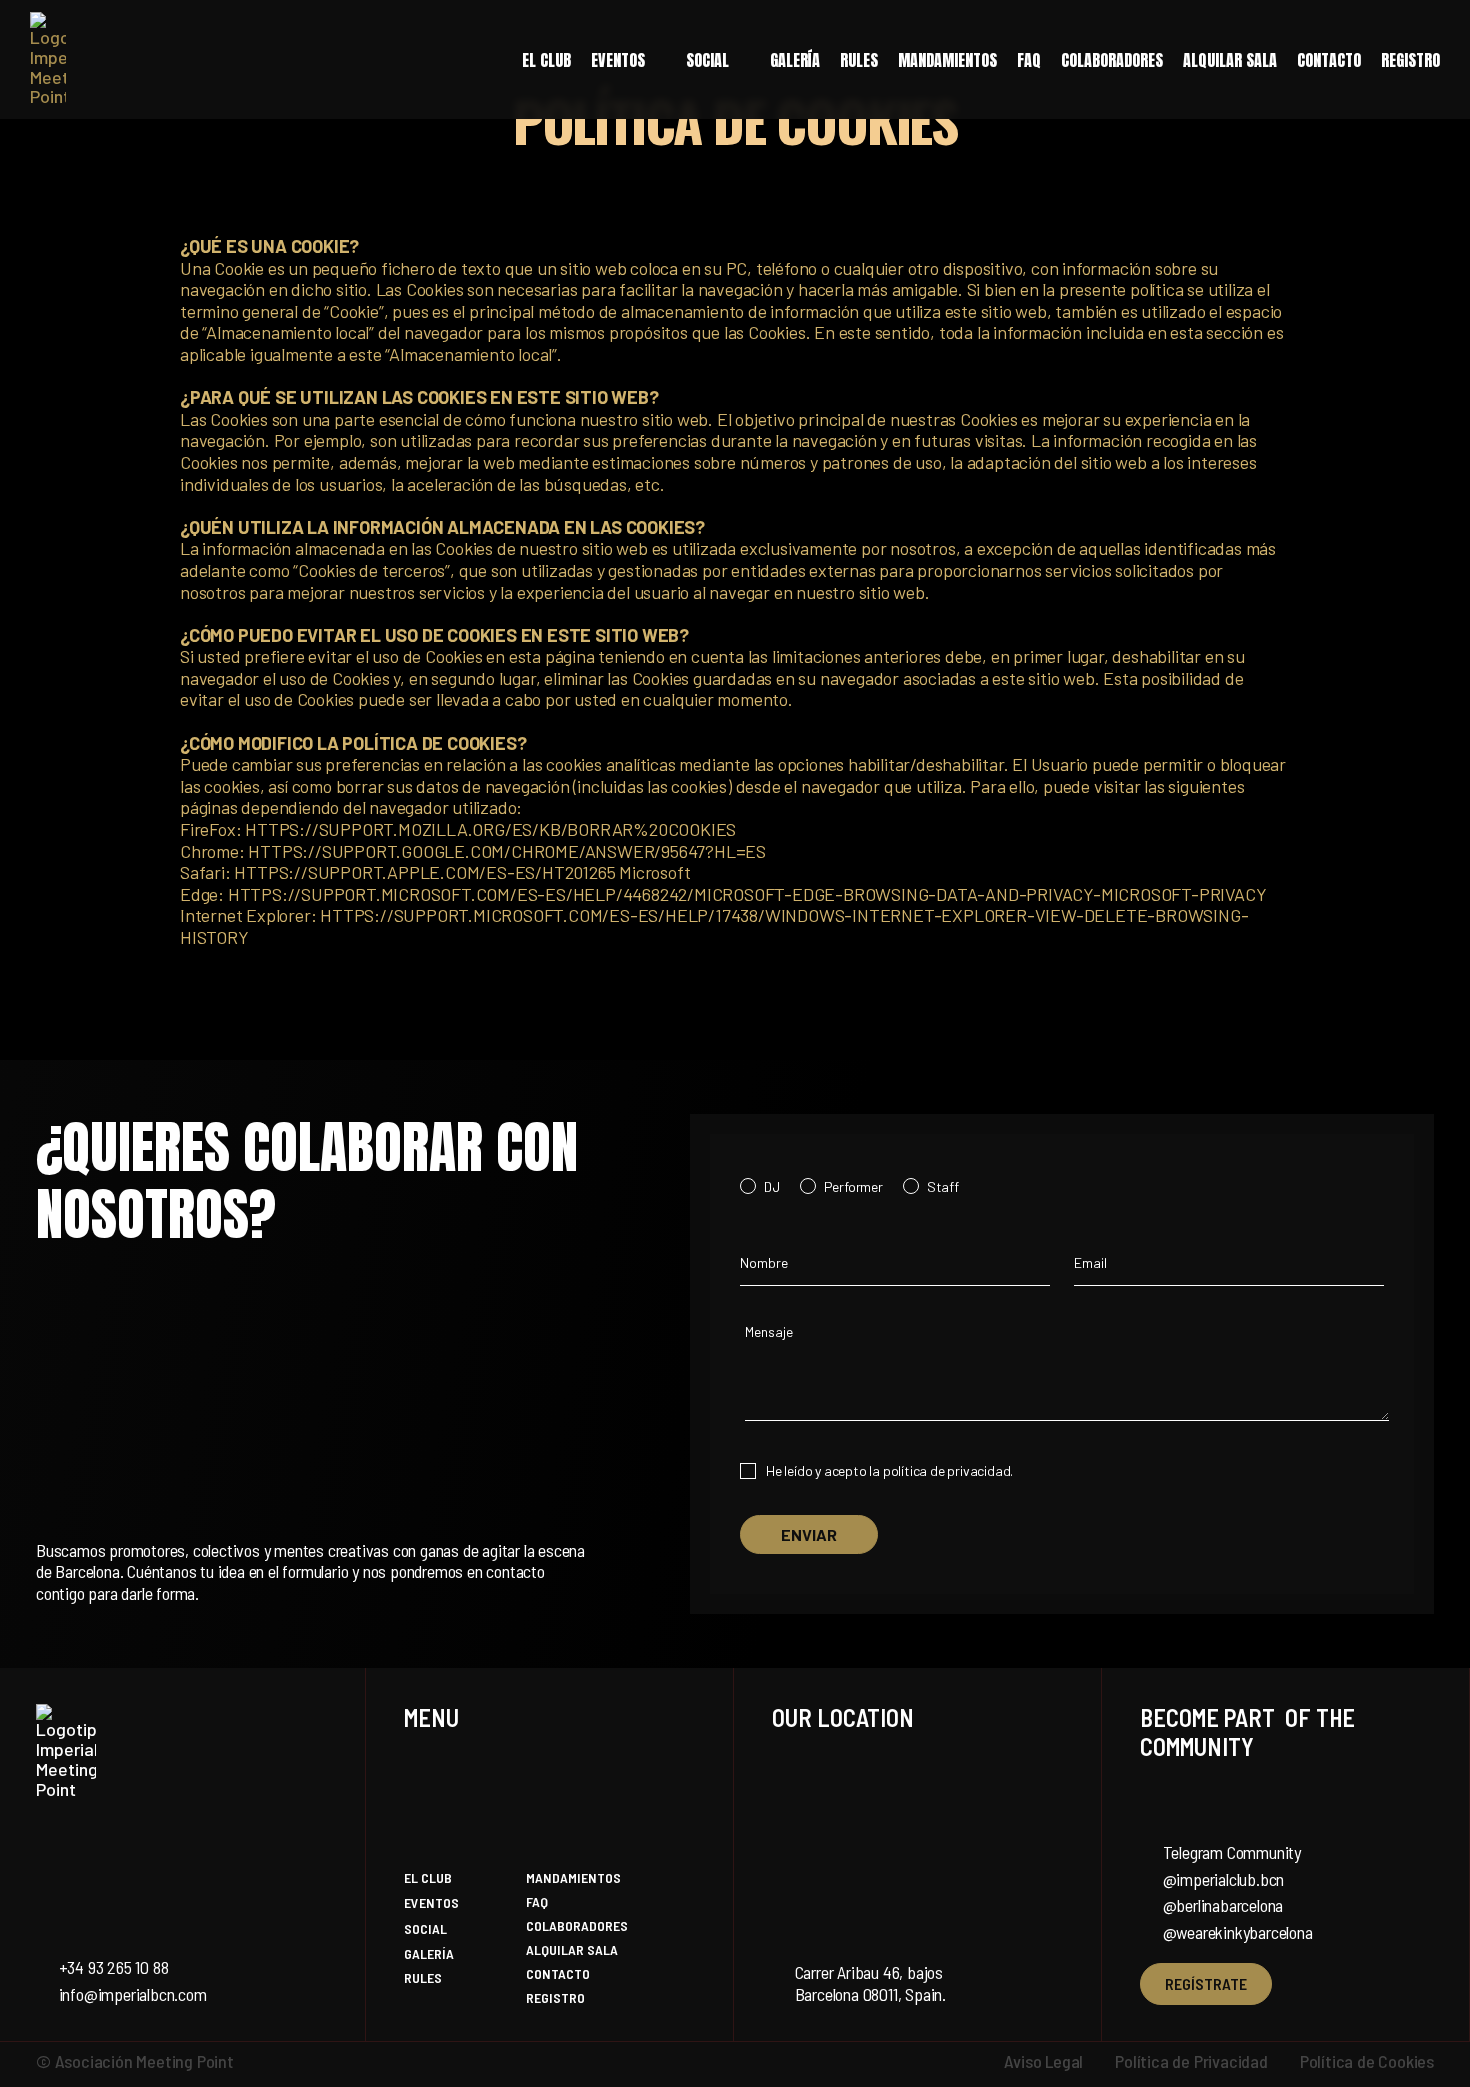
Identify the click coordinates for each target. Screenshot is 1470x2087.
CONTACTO (1329, 60)
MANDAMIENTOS (947, 60)
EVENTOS (618, 60)
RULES (859, 60)
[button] (628, 60)
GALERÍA (795, 60)
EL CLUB (546, 60)
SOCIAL (707, 60)
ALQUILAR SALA (1230, 60)
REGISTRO (1410, 60)
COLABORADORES (1112, 60)
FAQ (1029, 60)
